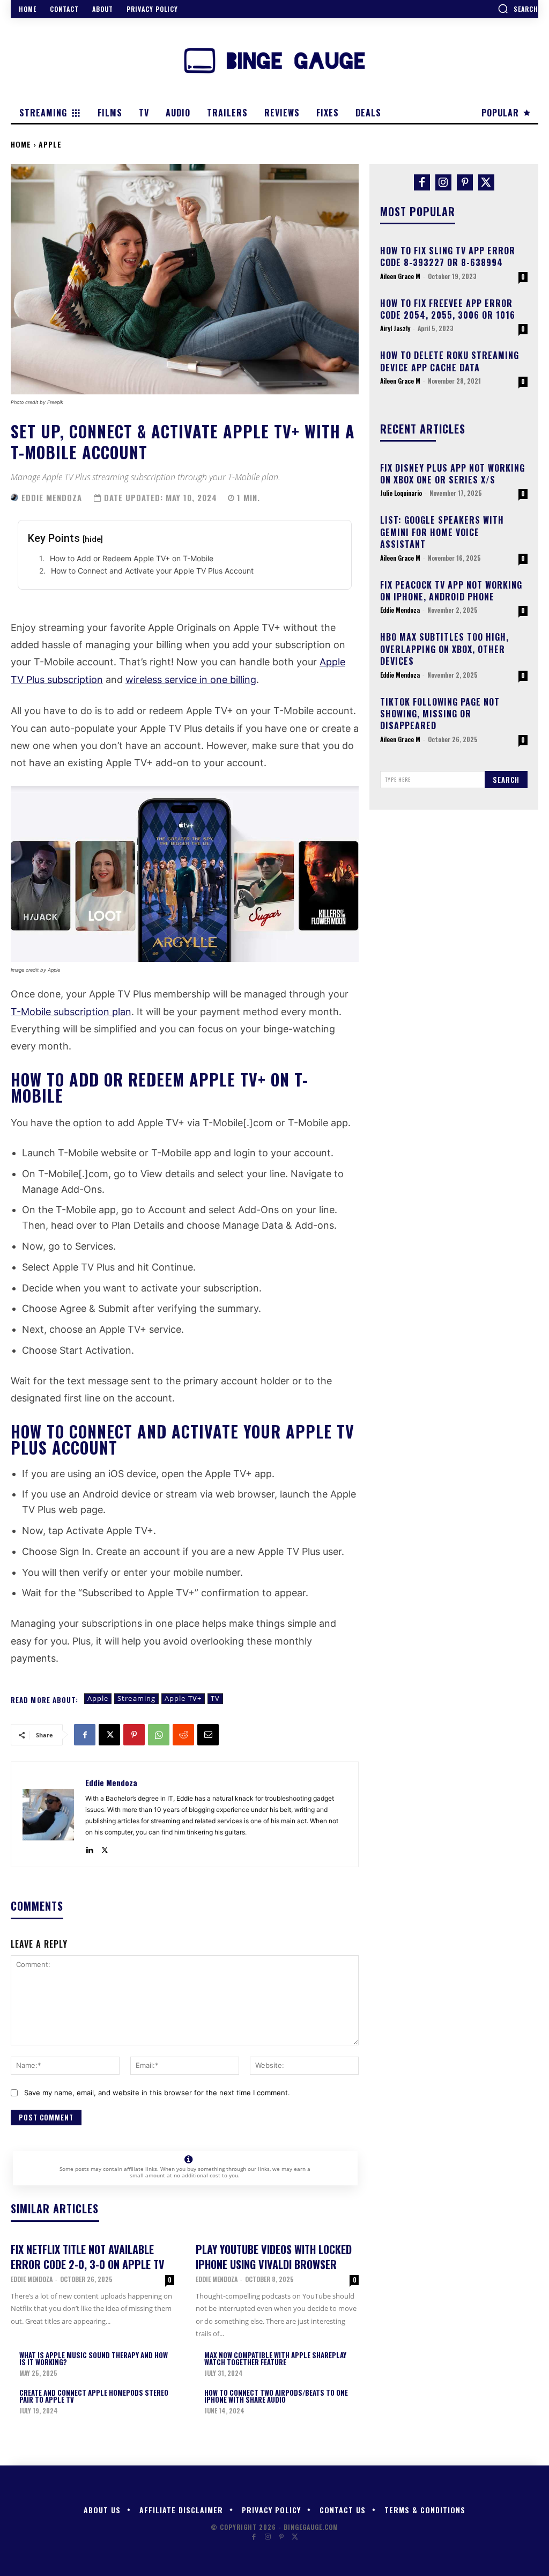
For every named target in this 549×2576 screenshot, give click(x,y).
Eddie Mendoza (52, 498)
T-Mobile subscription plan (71, 1012)
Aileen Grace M (400, 276)
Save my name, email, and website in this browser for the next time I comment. (157, 2093)
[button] (518, 9)
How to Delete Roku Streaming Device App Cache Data (450, 361)
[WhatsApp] (159, 1735)
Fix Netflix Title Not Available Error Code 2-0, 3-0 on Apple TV (88, 2257)
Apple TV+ (183, 1698)
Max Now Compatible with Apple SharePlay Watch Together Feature (275, 2358)
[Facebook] (85, 1735)
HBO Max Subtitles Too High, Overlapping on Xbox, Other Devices (444, 649)
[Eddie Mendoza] (15, 497)
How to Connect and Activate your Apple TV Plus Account (152, 571)
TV (215, 1698)
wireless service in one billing (191, 680)
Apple (50, 144)
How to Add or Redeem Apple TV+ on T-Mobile (132, 558)
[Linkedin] (89, 1848)
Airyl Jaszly (395, 328)
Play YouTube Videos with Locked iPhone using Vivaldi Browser (274, 2257)
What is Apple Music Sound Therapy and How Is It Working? (94, 2358)
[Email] (208, 1735)
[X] (109, 1735)
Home (21, 144)
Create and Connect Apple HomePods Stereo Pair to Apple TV (94, 2396)
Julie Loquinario (401, 493)
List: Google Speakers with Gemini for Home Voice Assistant (442, 532)
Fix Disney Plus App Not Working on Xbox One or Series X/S (452, 474)
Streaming (136, 1698)
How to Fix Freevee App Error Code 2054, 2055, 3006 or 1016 (448, 309)
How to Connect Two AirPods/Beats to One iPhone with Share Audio (276, 2396)
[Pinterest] (134, 1735)
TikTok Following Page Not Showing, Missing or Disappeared (440, 714)
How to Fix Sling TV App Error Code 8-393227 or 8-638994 (448, 256)
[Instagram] (443, 182)
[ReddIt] (183, 1735)
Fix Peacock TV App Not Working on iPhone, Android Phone (451, 591)
